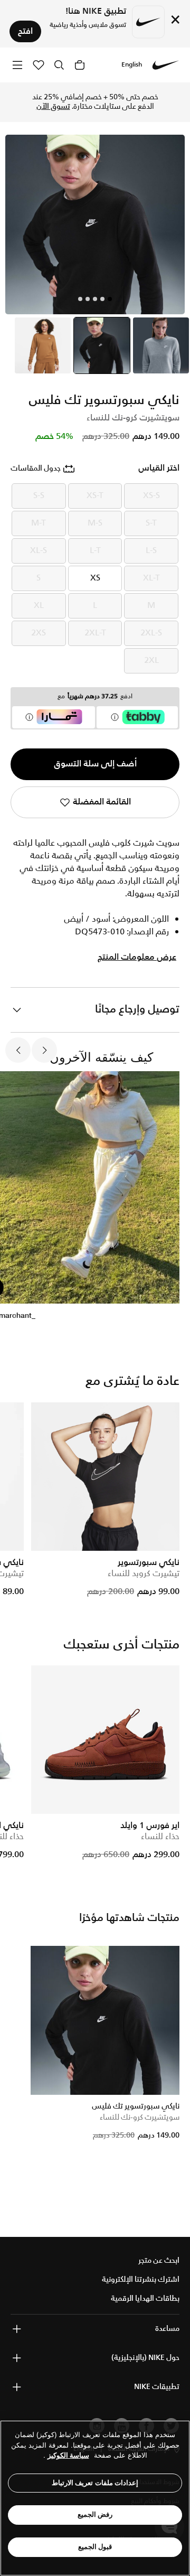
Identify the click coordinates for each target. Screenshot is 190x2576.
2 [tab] (102, 299)
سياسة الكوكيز (68, 2455)
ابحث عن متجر (159, 2261)
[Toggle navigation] (17, 65)
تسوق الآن (53, 107)
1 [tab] (110, 299)
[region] (95, 2498)
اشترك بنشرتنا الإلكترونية (141, 2280)
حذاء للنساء (160, 1837)
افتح (25, 31)
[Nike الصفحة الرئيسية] (166, 65)
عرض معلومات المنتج (137, 958)
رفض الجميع (95, 2514)
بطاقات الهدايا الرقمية (145, 2299)
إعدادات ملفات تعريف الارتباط (95, 2483)
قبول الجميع (95, 2547)
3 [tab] (95, 299)
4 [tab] (88, 299)
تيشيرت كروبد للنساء (144, 1574)
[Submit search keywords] (59, 65)
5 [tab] (80, 299)
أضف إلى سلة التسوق (95, 764)
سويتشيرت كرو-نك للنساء (140, 2118)
